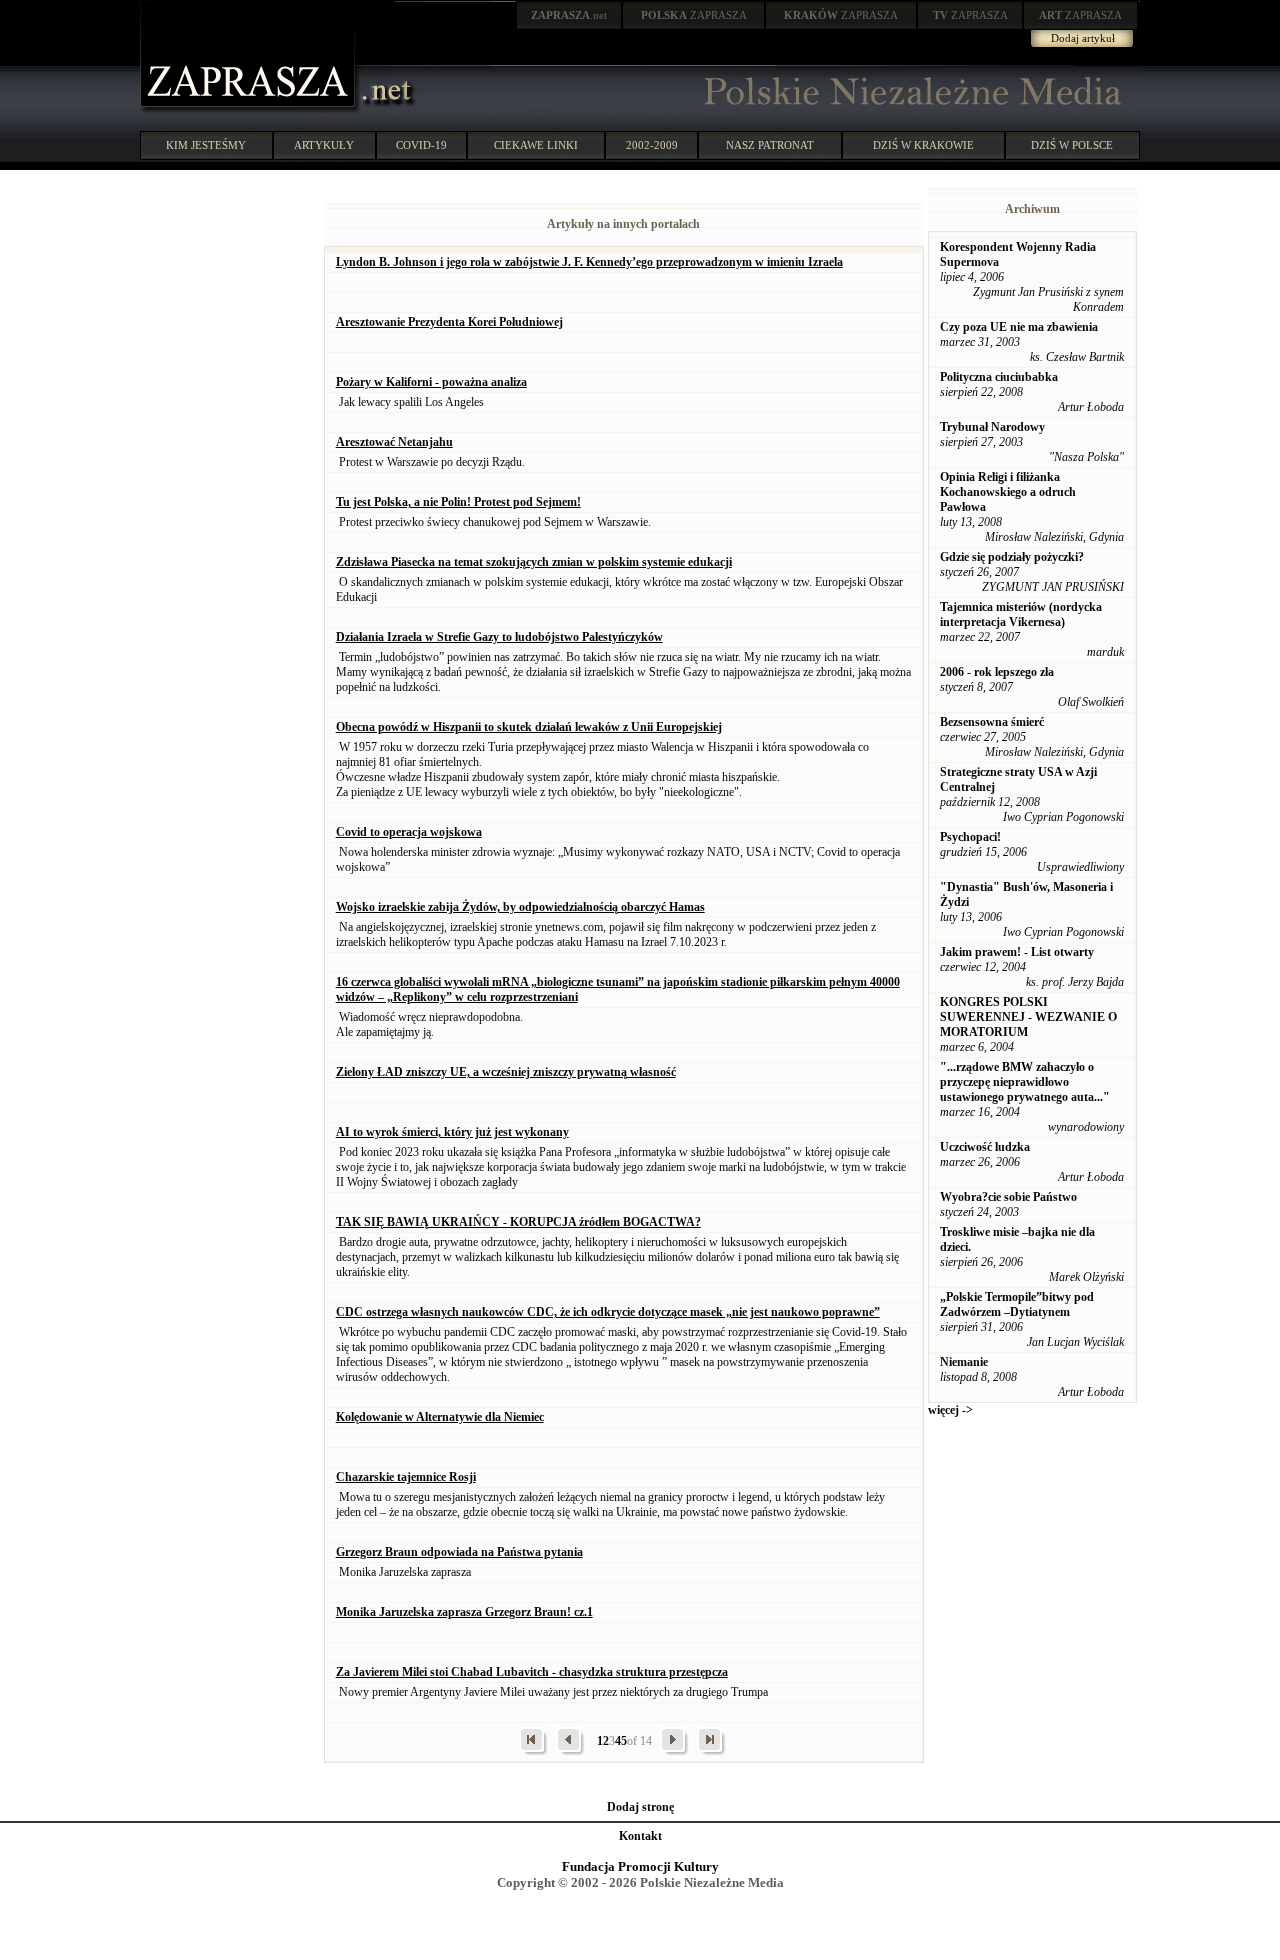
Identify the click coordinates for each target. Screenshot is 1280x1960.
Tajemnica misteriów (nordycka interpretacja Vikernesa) (1021, 614)
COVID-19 (421, 145)
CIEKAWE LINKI (536, 145)
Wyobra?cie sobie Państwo (1008, 1197)
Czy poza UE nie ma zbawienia (1019, 327)
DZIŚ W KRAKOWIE (923, 145)
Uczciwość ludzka (985, 1147)
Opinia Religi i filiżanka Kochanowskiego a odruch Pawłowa (1008, 492)
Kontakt (640, 1836)
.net (569, 15)
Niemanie (964, 1362)
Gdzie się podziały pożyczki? (1012, 557)
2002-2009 (652, 145)
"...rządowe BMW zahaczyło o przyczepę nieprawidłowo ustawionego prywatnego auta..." (1025, 1082)
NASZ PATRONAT (770, 145)
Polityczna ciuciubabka (999, 377)
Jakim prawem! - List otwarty (1017, 952)
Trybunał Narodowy (992, 427)
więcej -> (950, 1410)
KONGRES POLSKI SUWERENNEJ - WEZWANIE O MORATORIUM (1028, 1017)
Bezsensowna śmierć (992, 722)
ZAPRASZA (694, 15)
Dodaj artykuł (1083, 38)
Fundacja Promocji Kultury (640, 1866)
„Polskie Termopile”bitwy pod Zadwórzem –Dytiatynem (1017, 1304)
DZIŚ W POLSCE (1072, 145)
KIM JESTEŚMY (206, 145)
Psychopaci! (970, 837)
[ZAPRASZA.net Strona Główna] (250, 110)
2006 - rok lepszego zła (997, 672)
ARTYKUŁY (324, 145)
